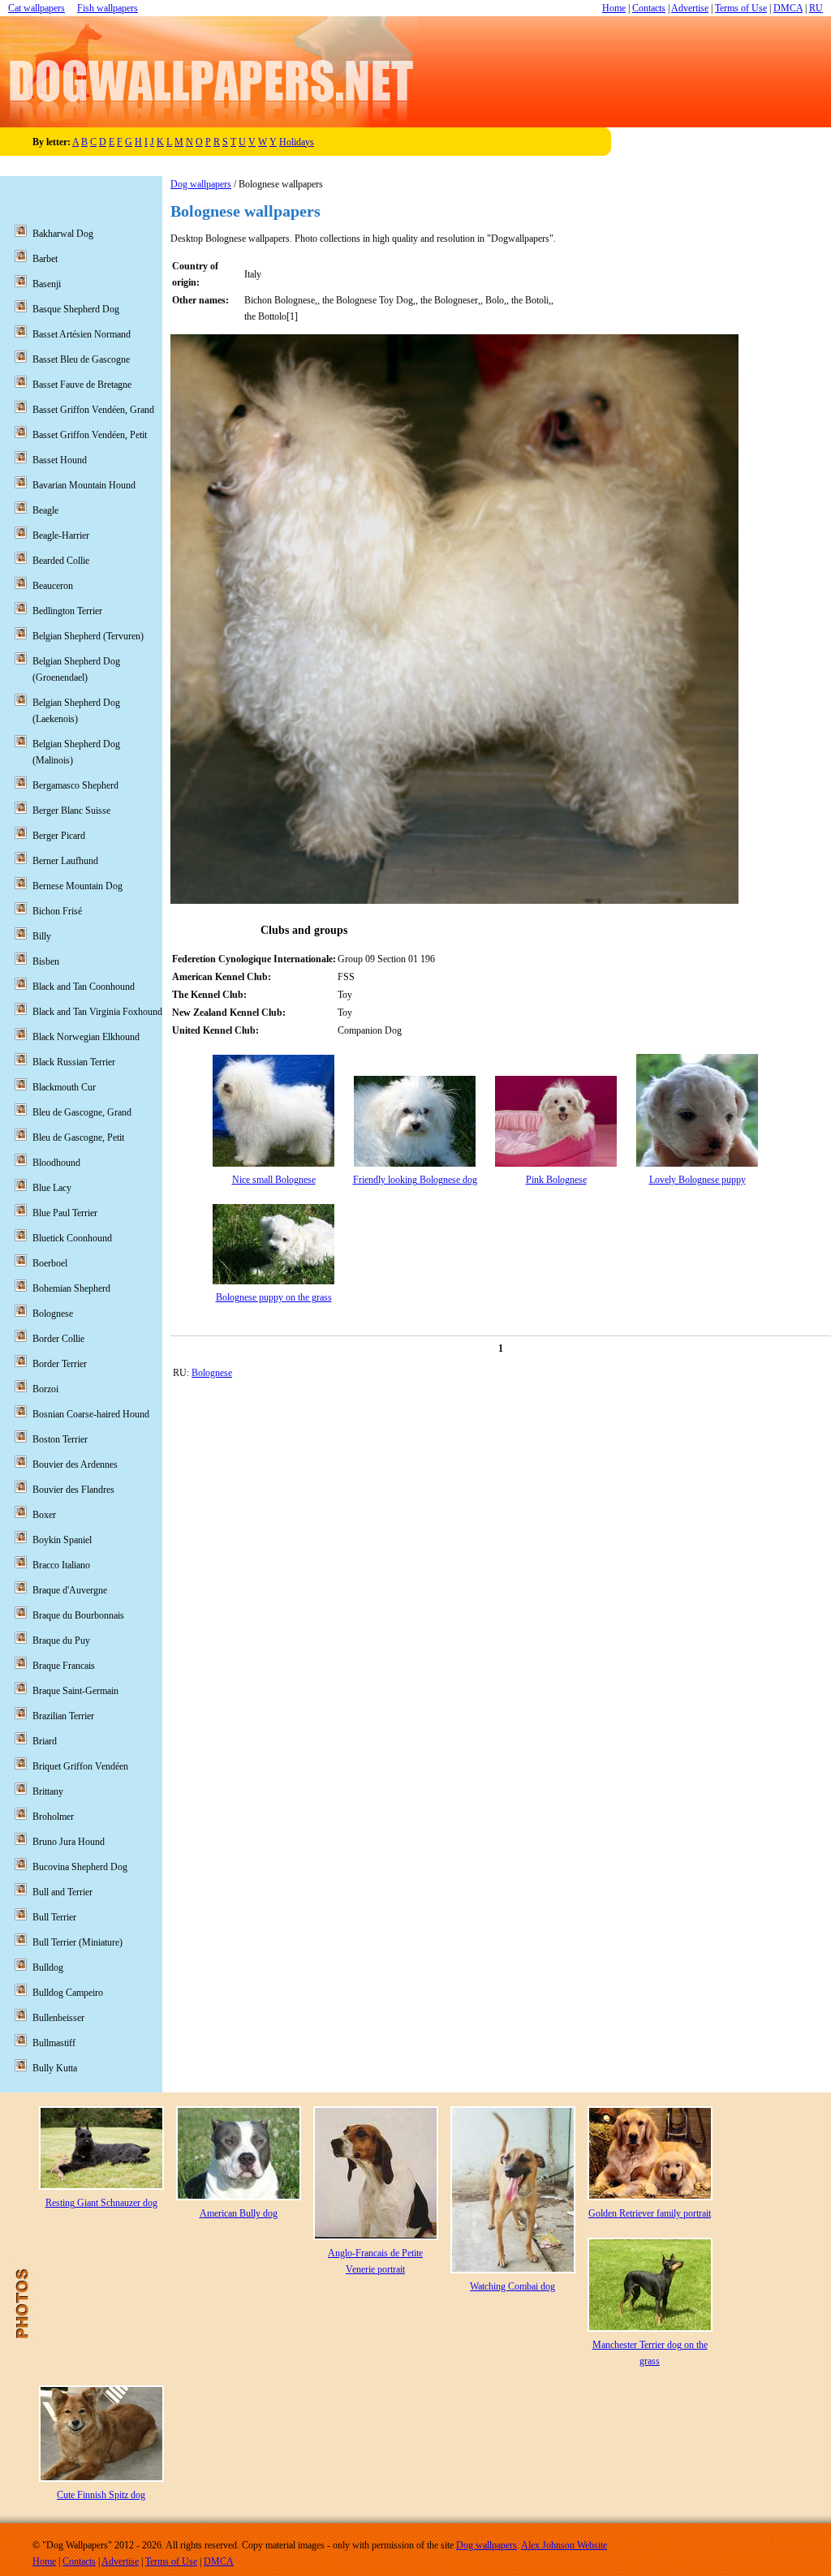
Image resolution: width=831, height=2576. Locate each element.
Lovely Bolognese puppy (698, 1180)
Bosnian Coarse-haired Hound (91, 1414)
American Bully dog (239, 2213)
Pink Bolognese (556, 1180)
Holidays (297, 142)
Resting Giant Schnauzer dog (101, 2203)
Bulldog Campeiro (68, 1993)
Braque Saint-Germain (75, 1691)
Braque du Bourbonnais (78, 1615)
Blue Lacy (52, 1188)
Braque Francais (64, 1666)
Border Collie (58, 1339)
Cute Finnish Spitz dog (101, 2495)
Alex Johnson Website (564, 2545)
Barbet (45, 259)
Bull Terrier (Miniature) (78, 1942)
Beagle (45, 510)
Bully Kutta (55, 2068)
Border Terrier (60, 1364)
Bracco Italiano (61, 1565)
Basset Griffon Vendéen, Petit (90, 435)
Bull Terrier (54, 1917)
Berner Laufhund (65, 861)
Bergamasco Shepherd (75, 785)
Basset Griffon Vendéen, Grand (93, 410)
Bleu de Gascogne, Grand (82, 1112)
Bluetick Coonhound (72, 1238)
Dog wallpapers (201, 184)
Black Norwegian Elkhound (86, 1037)
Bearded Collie (61, 561)
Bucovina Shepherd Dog (80, 1867)
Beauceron (53, 586)
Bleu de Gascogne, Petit (78, 1137)
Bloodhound (56, 1163)
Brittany (48, 1791)
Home (614, 8)
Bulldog (48, 1967)
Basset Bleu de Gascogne (81, 359)
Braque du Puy (61, 1641)
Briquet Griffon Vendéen (80, 1766)
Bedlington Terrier (67, 611)
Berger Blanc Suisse (71, 811)
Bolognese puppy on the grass (274, 1297)
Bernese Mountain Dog (78, 886)
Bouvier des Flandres (73, 1490)
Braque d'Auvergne (70, 1590)
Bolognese (212, 1373)
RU (816, 8)
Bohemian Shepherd (71, 1288)
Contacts (649, 8)
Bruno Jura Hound (69, 1842)
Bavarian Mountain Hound (84, 485)
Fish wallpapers (108, 8)
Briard (45, 1741)
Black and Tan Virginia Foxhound (97, 1012)
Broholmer (53, 1817)
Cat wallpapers (37, 8)
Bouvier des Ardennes (75, 1464)
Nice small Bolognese (274, 1180)
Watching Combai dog (512, 2286)
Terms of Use (741, 8)
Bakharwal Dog (63, 234)
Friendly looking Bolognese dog (415, 1180)
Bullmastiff (54, 2043)
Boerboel (50, 1263)
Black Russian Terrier (74, 1062)
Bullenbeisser (58, 2018)
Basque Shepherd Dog (76, 309)
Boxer (44, 1515)
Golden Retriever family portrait (650, 2213)
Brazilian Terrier (63, 1716)
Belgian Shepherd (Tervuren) (88, 636)
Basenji (47, 284)
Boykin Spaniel (62, 1540)
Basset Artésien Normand (82, 334)
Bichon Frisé (57, 911)
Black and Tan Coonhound (84, 987)
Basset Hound (60, 460)
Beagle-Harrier (61, 535)
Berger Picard (59, 836)
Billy (42, 936)
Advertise (690, 8)
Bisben (46, 961)
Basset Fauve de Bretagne (82, 385)
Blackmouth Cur (64, 1087)
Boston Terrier (60, 1439)
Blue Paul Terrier (65, 1213)
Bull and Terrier (62, 1892)
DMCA (788, 8)
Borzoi (45, 1389)
